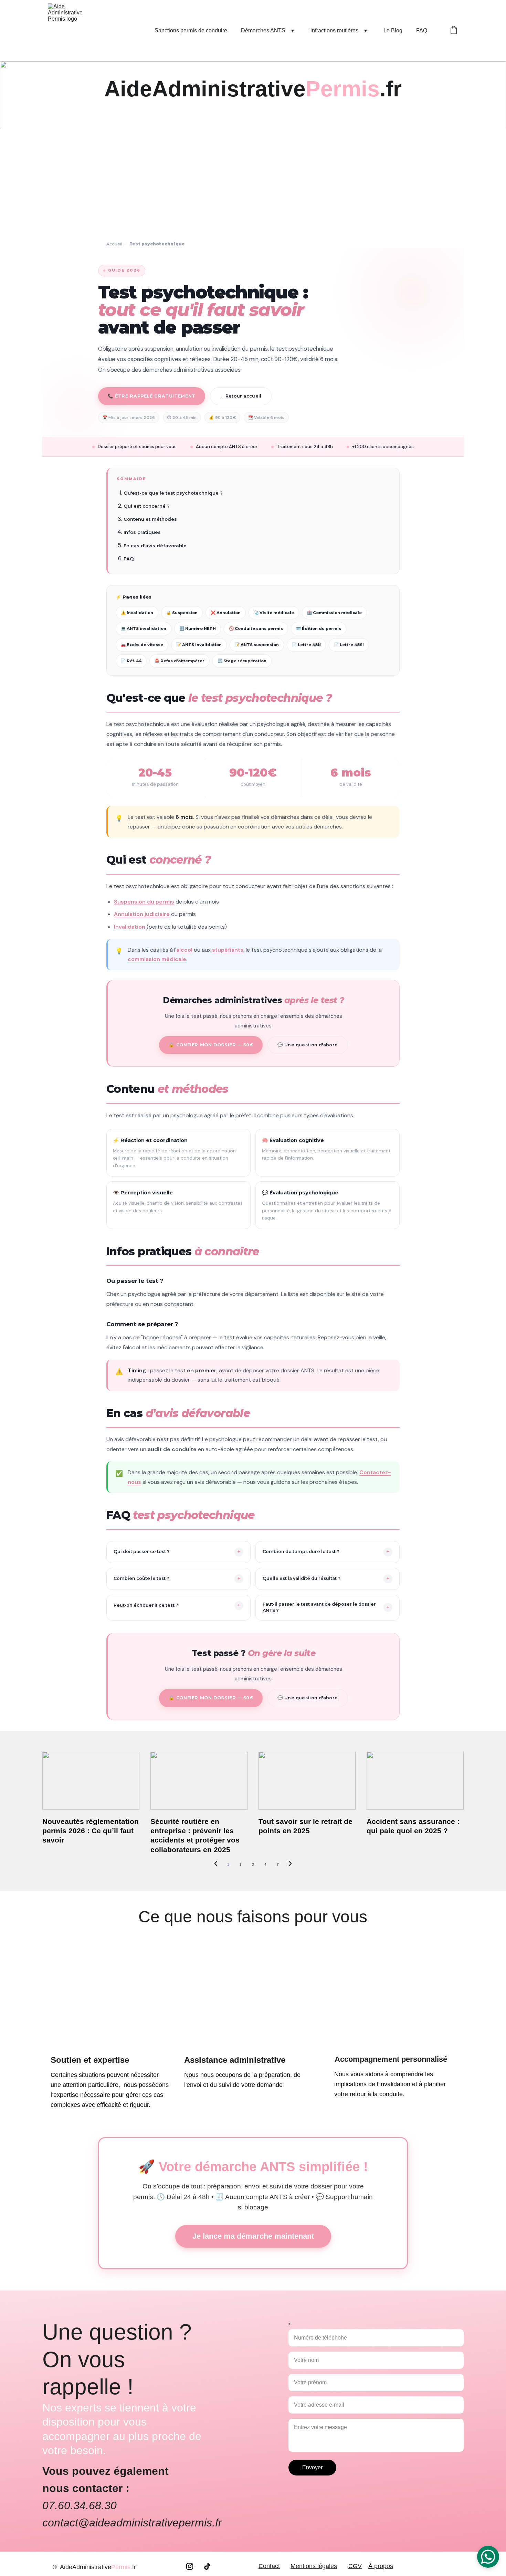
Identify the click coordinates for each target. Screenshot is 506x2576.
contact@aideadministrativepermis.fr (132, 2523)
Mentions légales (314, 2566)
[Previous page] (216, 1865)
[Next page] (290, 1865)
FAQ (422, 30)
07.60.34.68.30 (80, 2505)
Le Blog (393, 30)
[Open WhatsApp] (488, 2557)
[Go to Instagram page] (193, 2566)
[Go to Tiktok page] (207, 2566)
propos (383, 2566)
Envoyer (312, 2467)
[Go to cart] (454, 31)
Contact (269, 2566)
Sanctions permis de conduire (191, 30)
